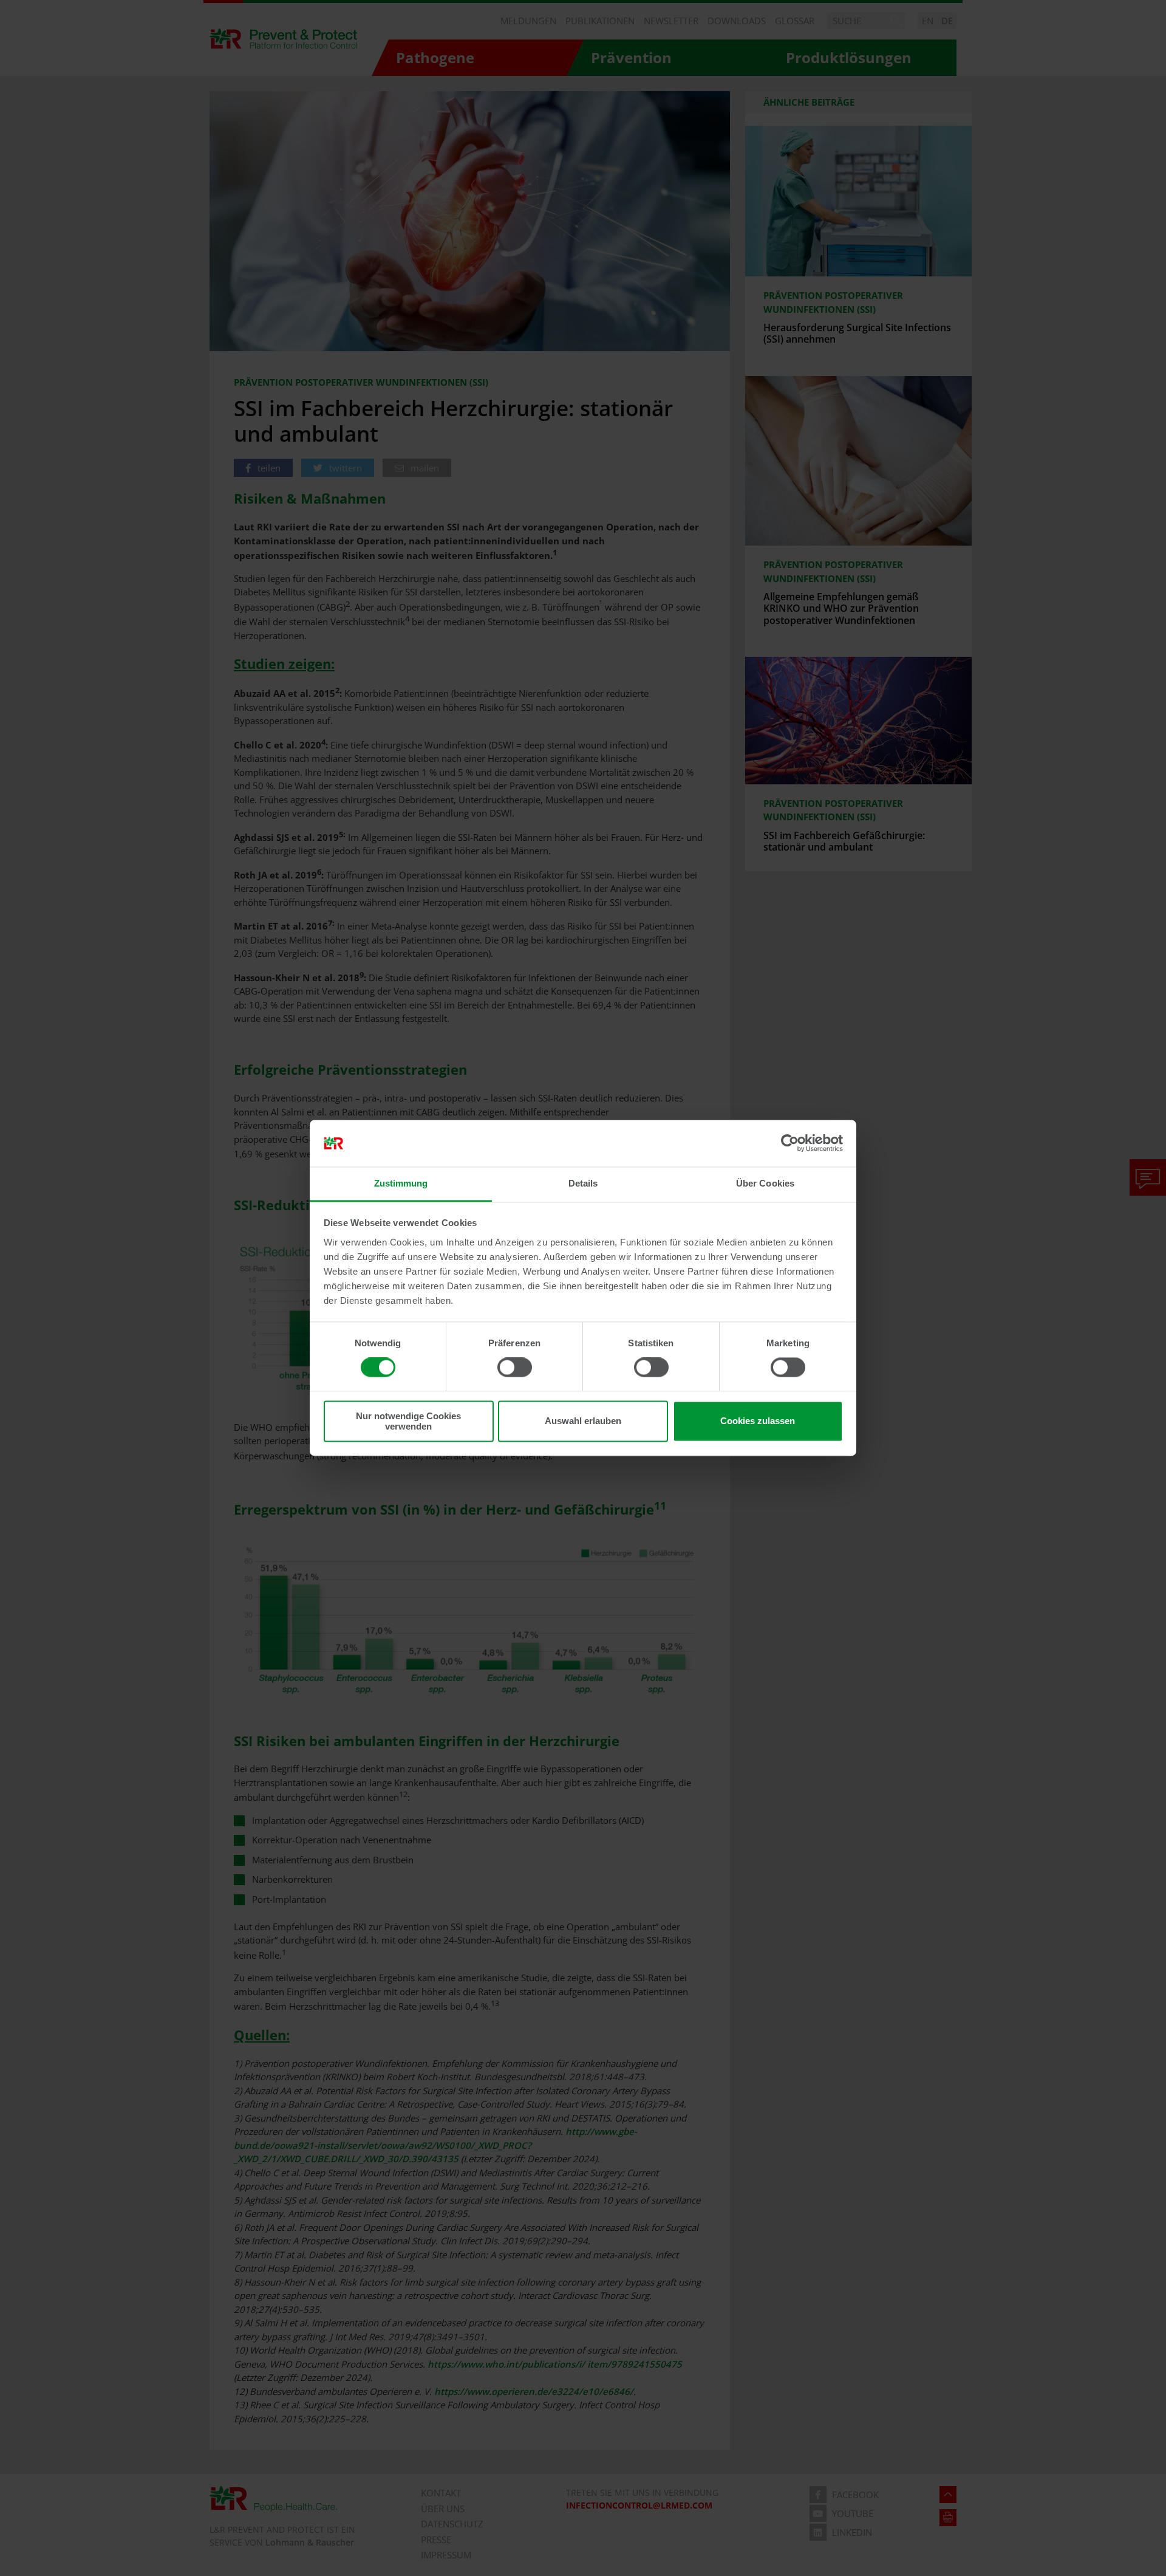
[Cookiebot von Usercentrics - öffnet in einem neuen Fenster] (790, 1143)
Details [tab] (583, 1183)
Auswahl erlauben (583, 1421)
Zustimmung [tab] (401, 1183)
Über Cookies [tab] (765, 1183)
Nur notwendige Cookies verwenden (408, 1421)
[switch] (515, 1368)
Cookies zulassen (758, 1421)
